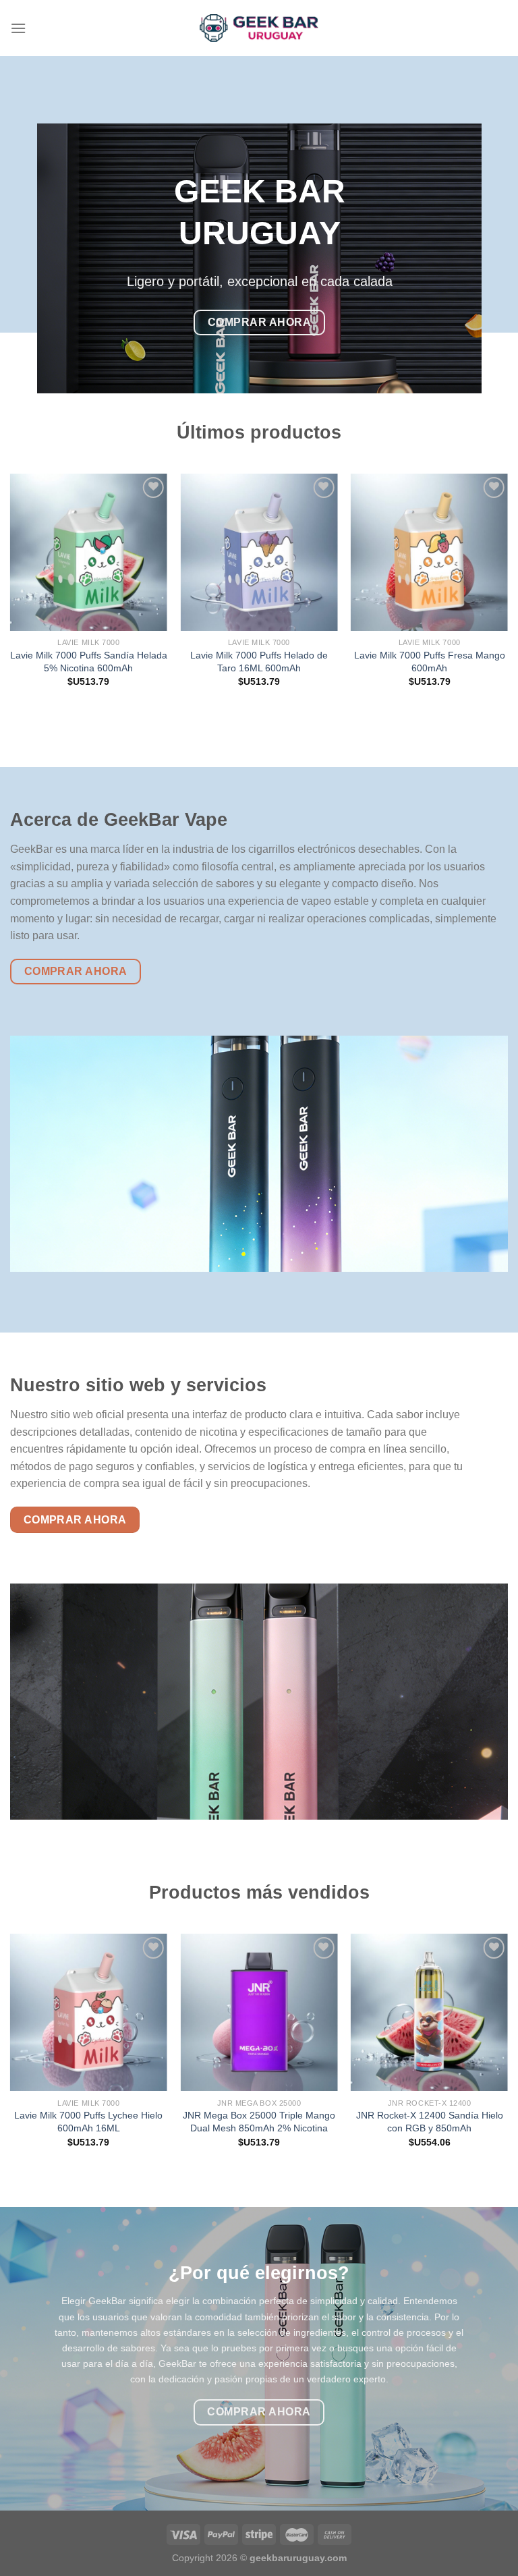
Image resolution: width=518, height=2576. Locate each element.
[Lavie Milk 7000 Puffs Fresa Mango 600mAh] (429, 552)
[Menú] (18, 28)
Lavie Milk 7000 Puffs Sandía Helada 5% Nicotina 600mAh (89, 662)
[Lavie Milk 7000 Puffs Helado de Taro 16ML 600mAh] (259, 552)
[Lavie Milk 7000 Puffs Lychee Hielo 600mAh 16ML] (89, 2012)
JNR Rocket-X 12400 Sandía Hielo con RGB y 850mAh (430, 2122)
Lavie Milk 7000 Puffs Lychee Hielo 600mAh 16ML (88, 2122)
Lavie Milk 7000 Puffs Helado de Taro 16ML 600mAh (259, 662)
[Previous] (11, 592)
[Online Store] (259, 28)
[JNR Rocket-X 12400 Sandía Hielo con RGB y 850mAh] (429, 2012)
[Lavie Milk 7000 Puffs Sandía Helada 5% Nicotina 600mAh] (89, 552)
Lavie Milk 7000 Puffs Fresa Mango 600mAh (430, 662)
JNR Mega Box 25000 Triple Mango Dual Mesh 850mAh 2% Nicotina (259, 2122)
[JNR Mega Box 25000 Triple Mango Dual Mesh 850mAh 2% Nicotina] (259, 2012)
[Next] (507, 592)
